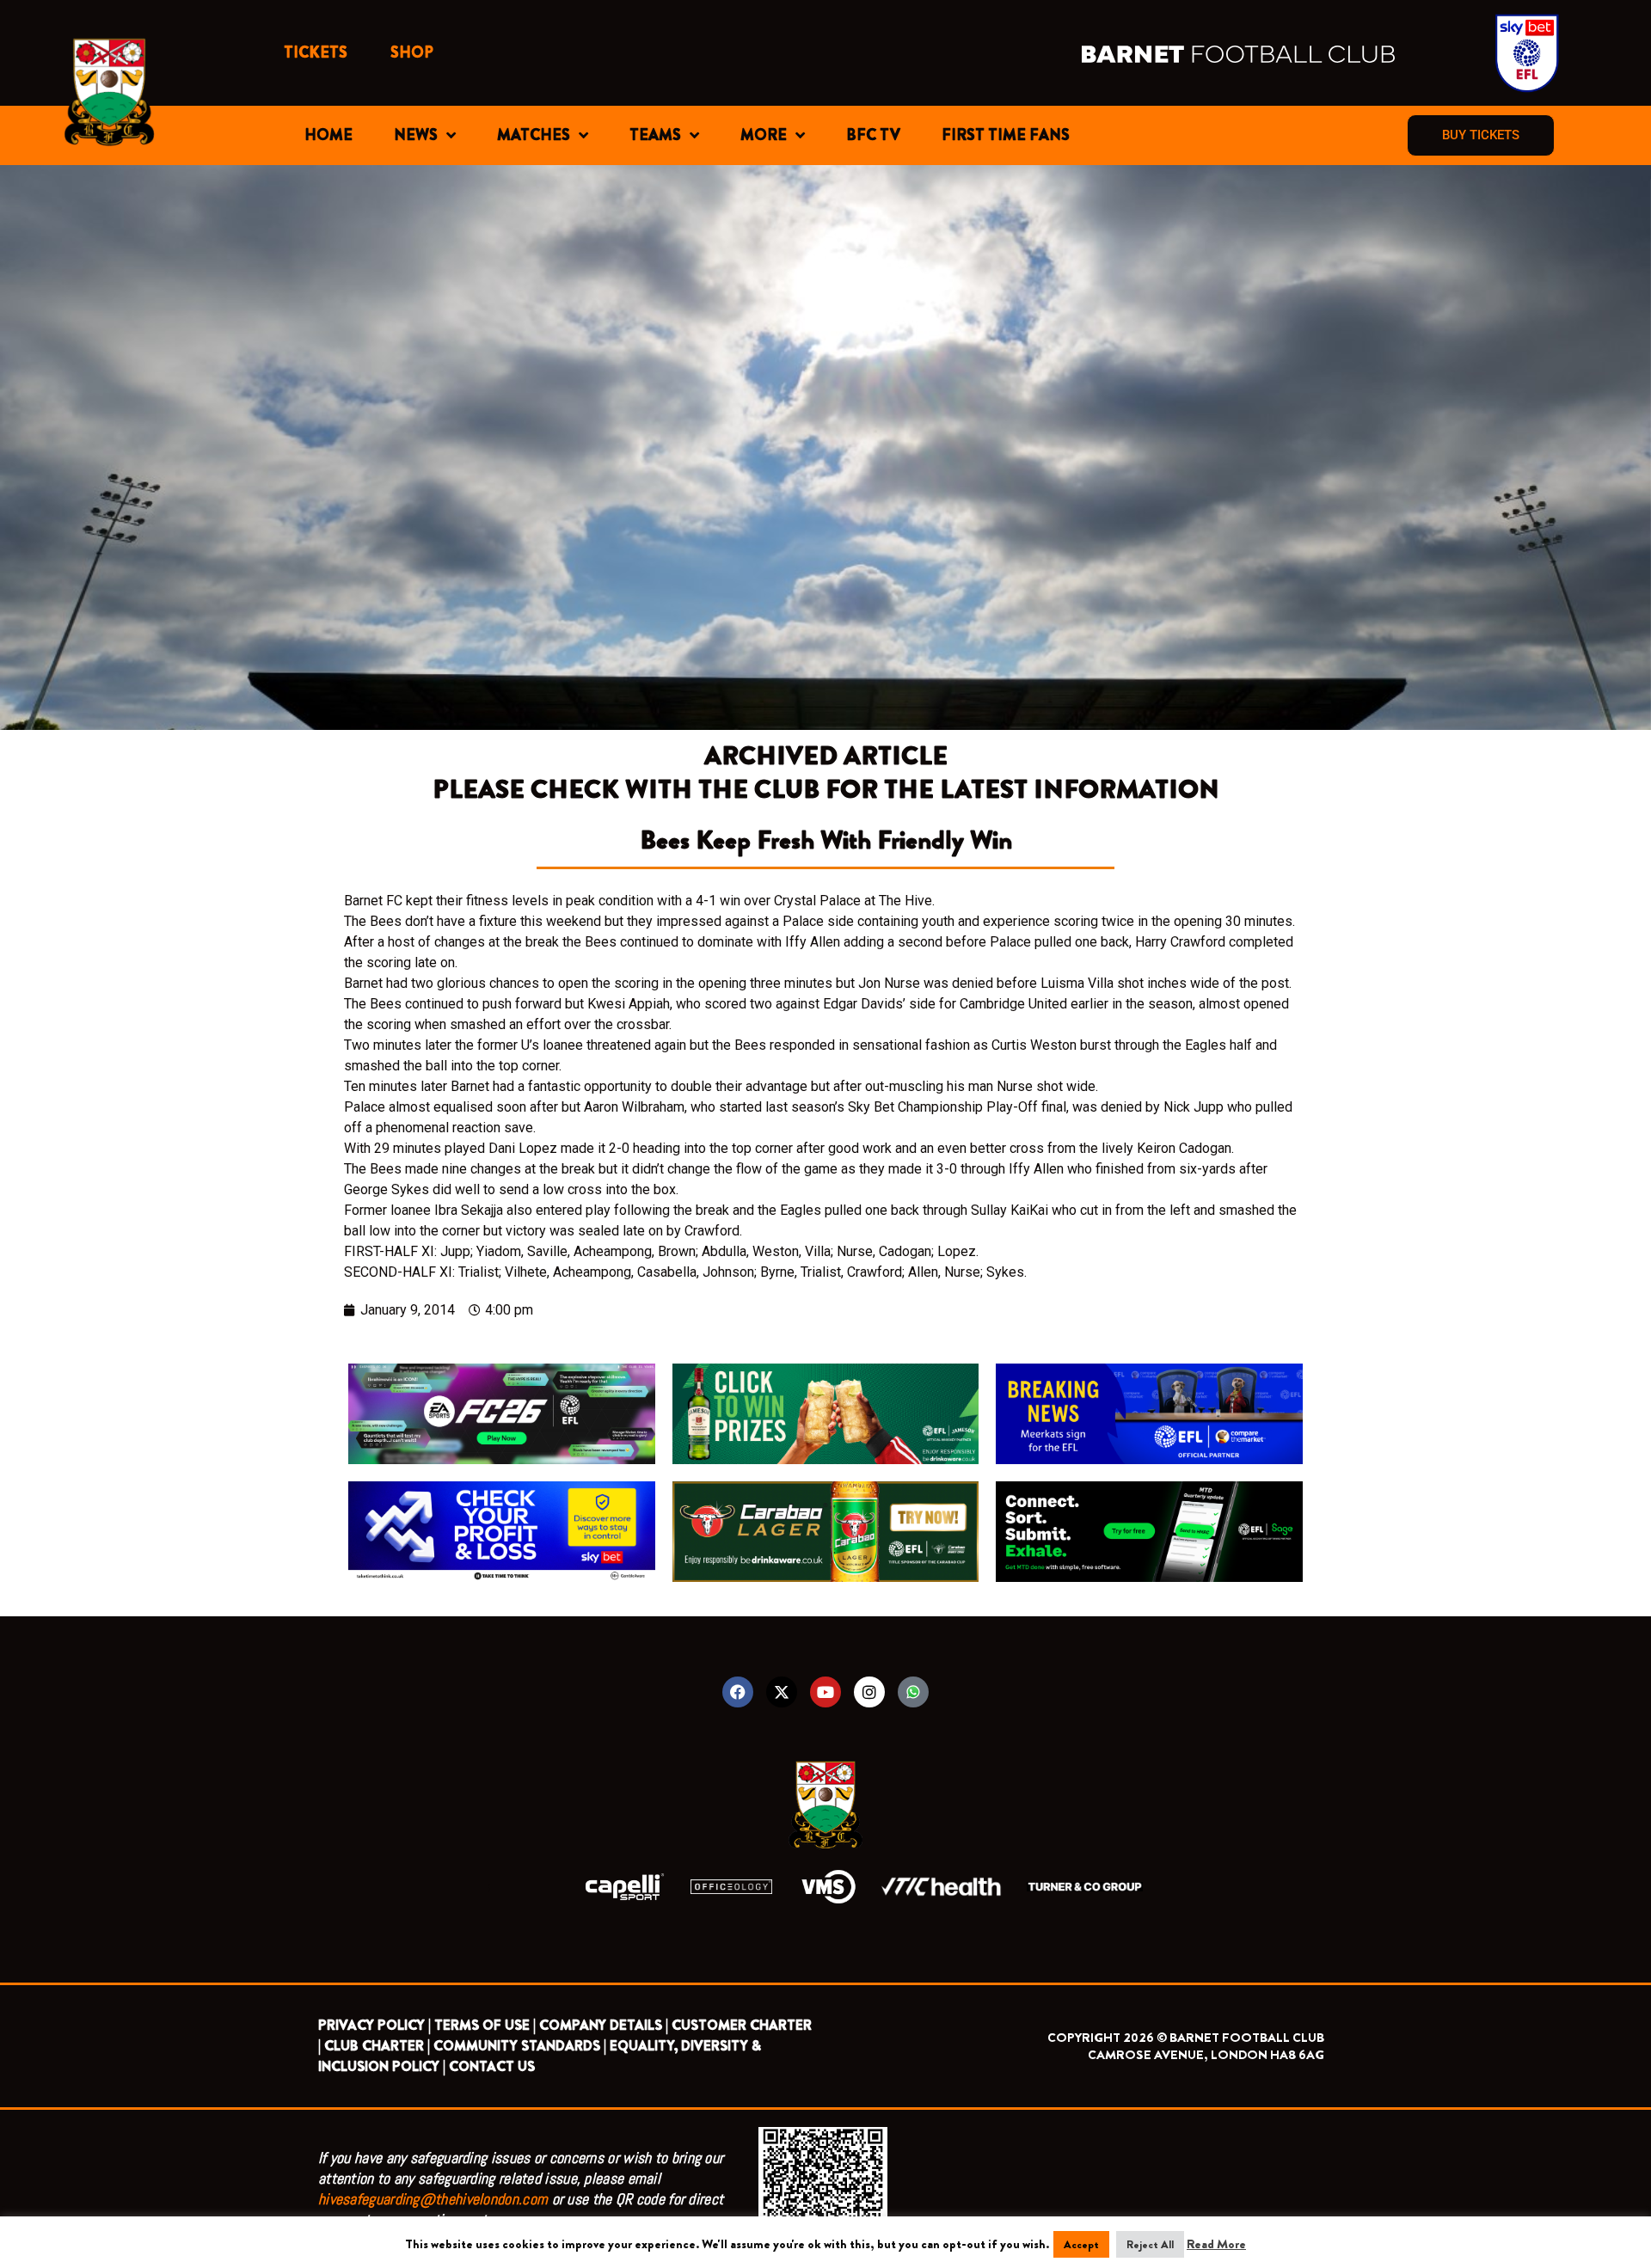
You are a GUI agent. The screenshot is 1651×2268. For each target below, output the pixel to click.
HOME (328, 135)
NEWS (416, 135)
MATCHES (534, 135)
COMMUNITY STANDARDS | (520, 2046)
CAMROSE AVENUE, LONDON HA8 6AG (1206, 2055)
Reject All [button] (1150, 2244)
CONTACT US (492, 2066)
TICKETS (316, 52)
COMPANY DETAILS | (604, 2025)
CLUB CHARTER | (377, 2046)
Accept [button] (1081, 2244)
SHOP (412, 52)
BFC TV (873, 135)
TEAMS (655, 135)
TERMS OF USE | (485, 2025)
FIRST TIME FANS (1006, 135)
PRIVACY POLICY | (374, 2025)
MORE (764, 135)
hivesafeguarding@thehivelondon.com (433, 2199)
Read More (1216, 2244)
